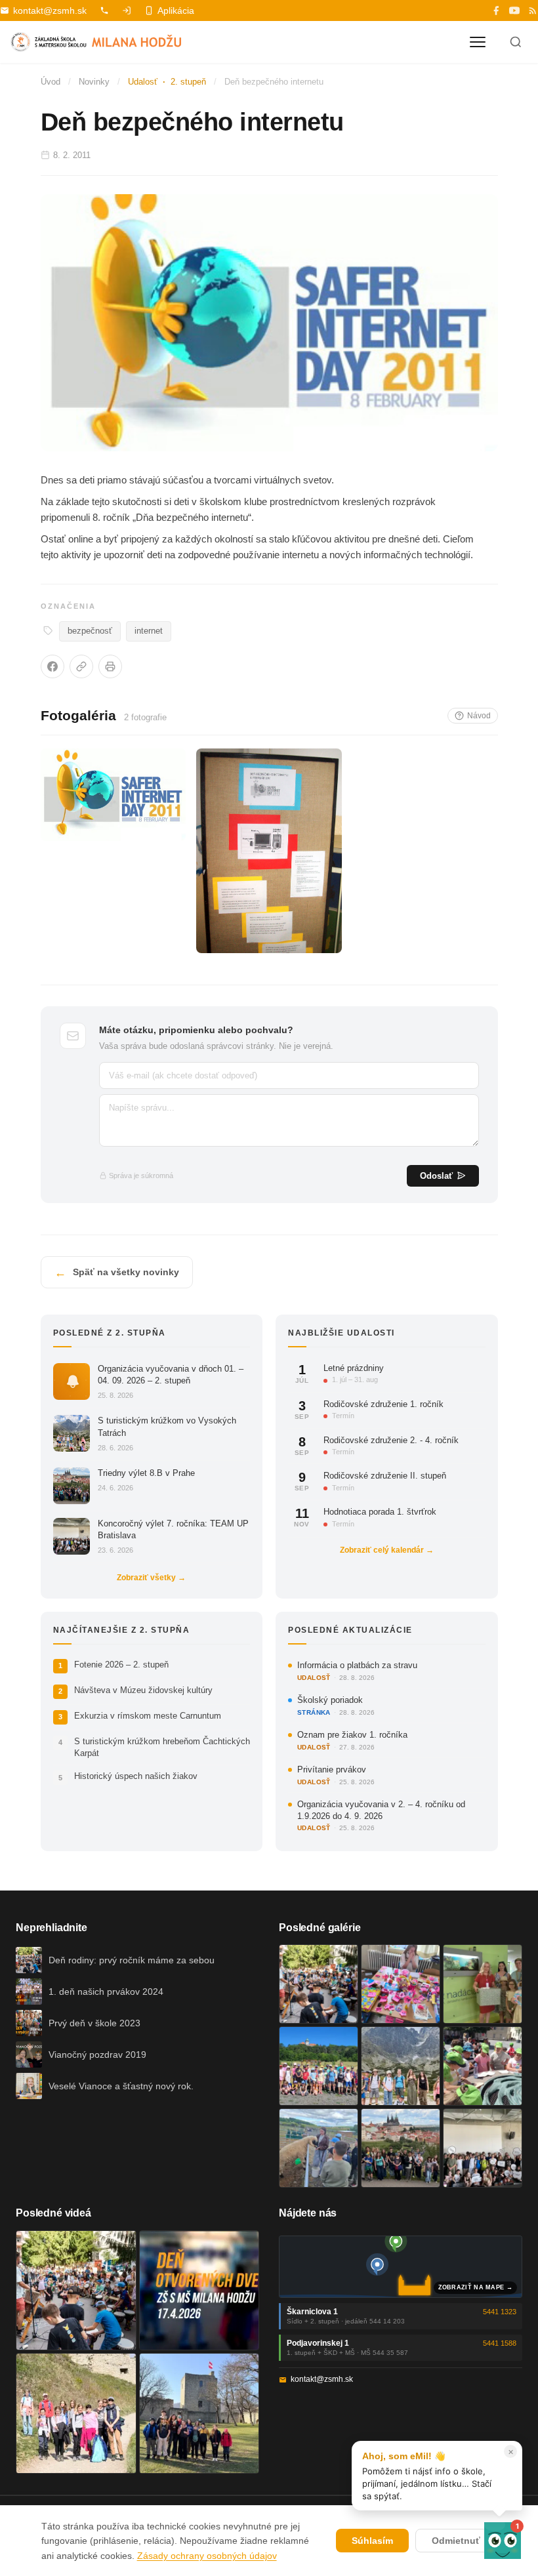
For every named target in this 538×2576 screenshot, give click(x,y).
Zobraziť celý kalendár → (387, 1550)
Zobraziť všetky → (151, 1578)
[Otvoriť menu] (478, 42)
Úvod (51, 82)
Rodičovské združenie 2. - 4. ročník (391, 1440)
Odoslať (436, 1176)
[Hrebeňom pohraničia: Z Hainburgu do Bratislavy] (199, 2413)
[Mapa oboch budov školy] (401, 2267)
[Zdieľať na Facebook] (52, 666)
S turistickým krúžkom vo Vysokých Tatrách (167, 1426)
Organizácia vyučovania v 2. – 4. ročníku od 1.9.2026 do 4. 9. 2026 (381, 1810)
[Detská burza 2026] (401, 1984)
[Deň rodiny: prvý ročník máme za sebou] (319, 1984)
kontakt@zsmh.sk (50, 10)
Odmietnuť (456, 2541)
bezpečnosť (90, 631)
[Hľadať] (516, 42)
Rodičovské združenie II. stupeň (385, 1476)
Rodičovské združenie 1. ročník (383, 1404)
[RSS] (533, 10)
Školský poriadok (330, 1700)
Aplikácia (176, 10)
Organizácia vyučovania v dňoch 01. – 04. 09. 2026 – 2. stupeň (171, 1375)
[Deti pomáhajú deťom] (483, 1984)
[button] (503, 2541)
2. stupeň (188, 82)
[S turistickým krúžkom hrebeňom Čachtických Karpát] (76, 2413)
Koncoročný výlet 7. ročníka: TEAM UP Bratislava (173, 1529)
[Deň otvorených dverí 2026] (199, 2291)
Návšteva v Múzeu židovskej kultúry (143, 1690)
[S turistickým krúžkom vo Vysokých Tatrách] (401, 2066)
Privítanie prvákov (332, 1769)
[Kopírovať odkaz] (81, 666)
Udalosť (143, 82)
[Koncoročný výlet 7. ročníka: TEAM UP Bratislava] (483, 2148)
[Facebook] (496, 10)
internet (149, 631)
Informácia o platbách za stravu (357, 1665)
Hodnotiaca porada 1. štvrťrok (380, 1512)
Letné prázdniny (354, 1368)
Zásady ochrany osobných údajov (207, 2556)
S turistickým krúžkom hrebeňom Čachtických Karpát (162, 1747)
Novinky (94, 82)
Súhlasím (372, 2541)
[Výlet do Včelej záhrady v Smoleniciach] (319, 2066)
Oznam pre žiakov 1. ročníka (352, 1735)
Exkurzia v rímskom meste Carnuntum (148, 1716)
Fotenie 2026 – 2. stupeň (121, 1665)
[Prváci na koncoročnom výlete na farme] (319, 2148)
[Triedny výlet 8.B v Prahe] (401, 2148)
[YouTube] (514, 10)
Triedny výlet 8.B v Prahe (146, 1473)
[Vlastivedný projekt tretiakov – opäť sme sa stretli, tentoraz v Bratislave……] (483, 2066)
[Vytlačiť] (110, 666)
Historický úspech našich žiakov (136, 1776)
